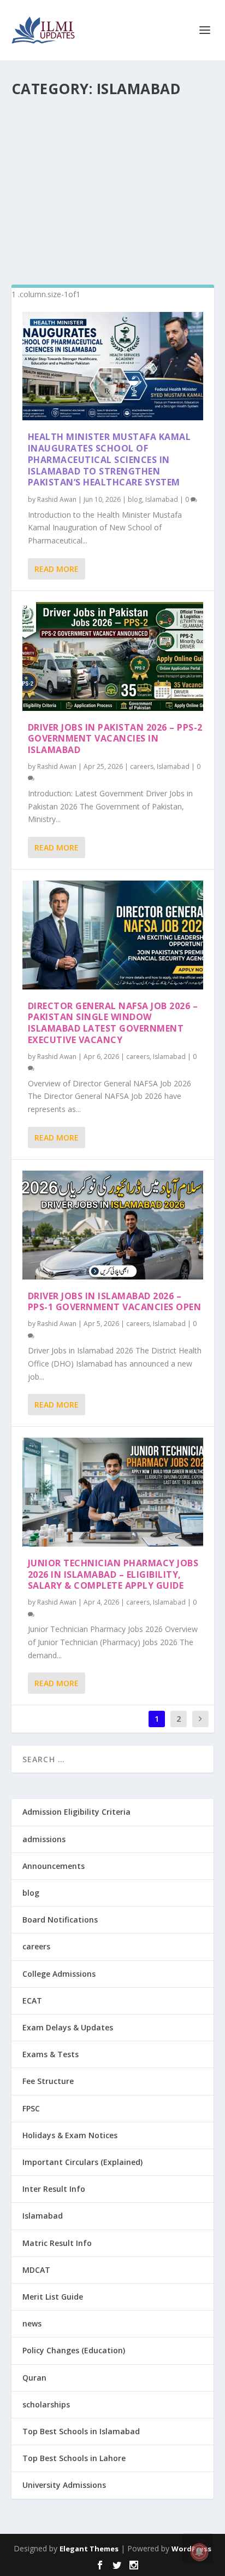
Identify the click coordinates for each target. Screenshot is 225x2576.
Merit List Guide (53, 2297)
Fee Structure (48, 2081)
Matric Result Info (57, 2243)
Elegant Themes (89, 2549)
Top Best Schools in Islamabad (81, 2431)
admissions (44, 1839)
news (32, 2323)
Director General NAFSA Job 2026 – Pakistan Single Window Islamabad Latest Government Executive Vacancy (113, 1023)
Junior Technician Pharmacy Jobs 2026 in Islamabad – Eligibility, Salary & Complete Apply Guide (113, 1574)
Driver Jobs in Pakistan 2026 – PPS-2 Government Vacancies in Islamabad (115, 739)
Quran (34, 2378)
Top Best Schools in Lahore (74, 2458)
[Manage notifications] (199, 2552)
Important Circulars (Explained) (82, 2162)
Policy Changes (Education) (74, 2350)
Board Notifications (60, 1920)
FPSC (31, 2108)
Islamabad (162, 499)
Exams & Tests (51, 2054)
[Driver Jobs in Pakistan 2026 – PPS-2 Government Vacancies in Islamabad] (113, 656)
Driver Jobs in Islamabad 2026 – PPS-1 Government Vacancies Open (115, 1302)
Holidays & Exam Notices (70, 2135)
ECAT (32, 2001)
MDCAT (36, 2270)
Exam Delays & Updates (68, 2027)
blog (135, 499)
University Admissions (64, 2485)
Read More (57, 569)
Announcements (54, 1866)
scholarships (46, 2404)
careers (142, 766)
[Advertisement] (113, 186)
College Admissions (59, 1974)
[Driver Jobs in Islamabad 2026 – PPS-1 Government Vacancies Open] (113, 1225)
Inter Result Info (54, 2189)
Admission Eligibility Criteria (76, 1812)
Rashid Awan (57, 499)
